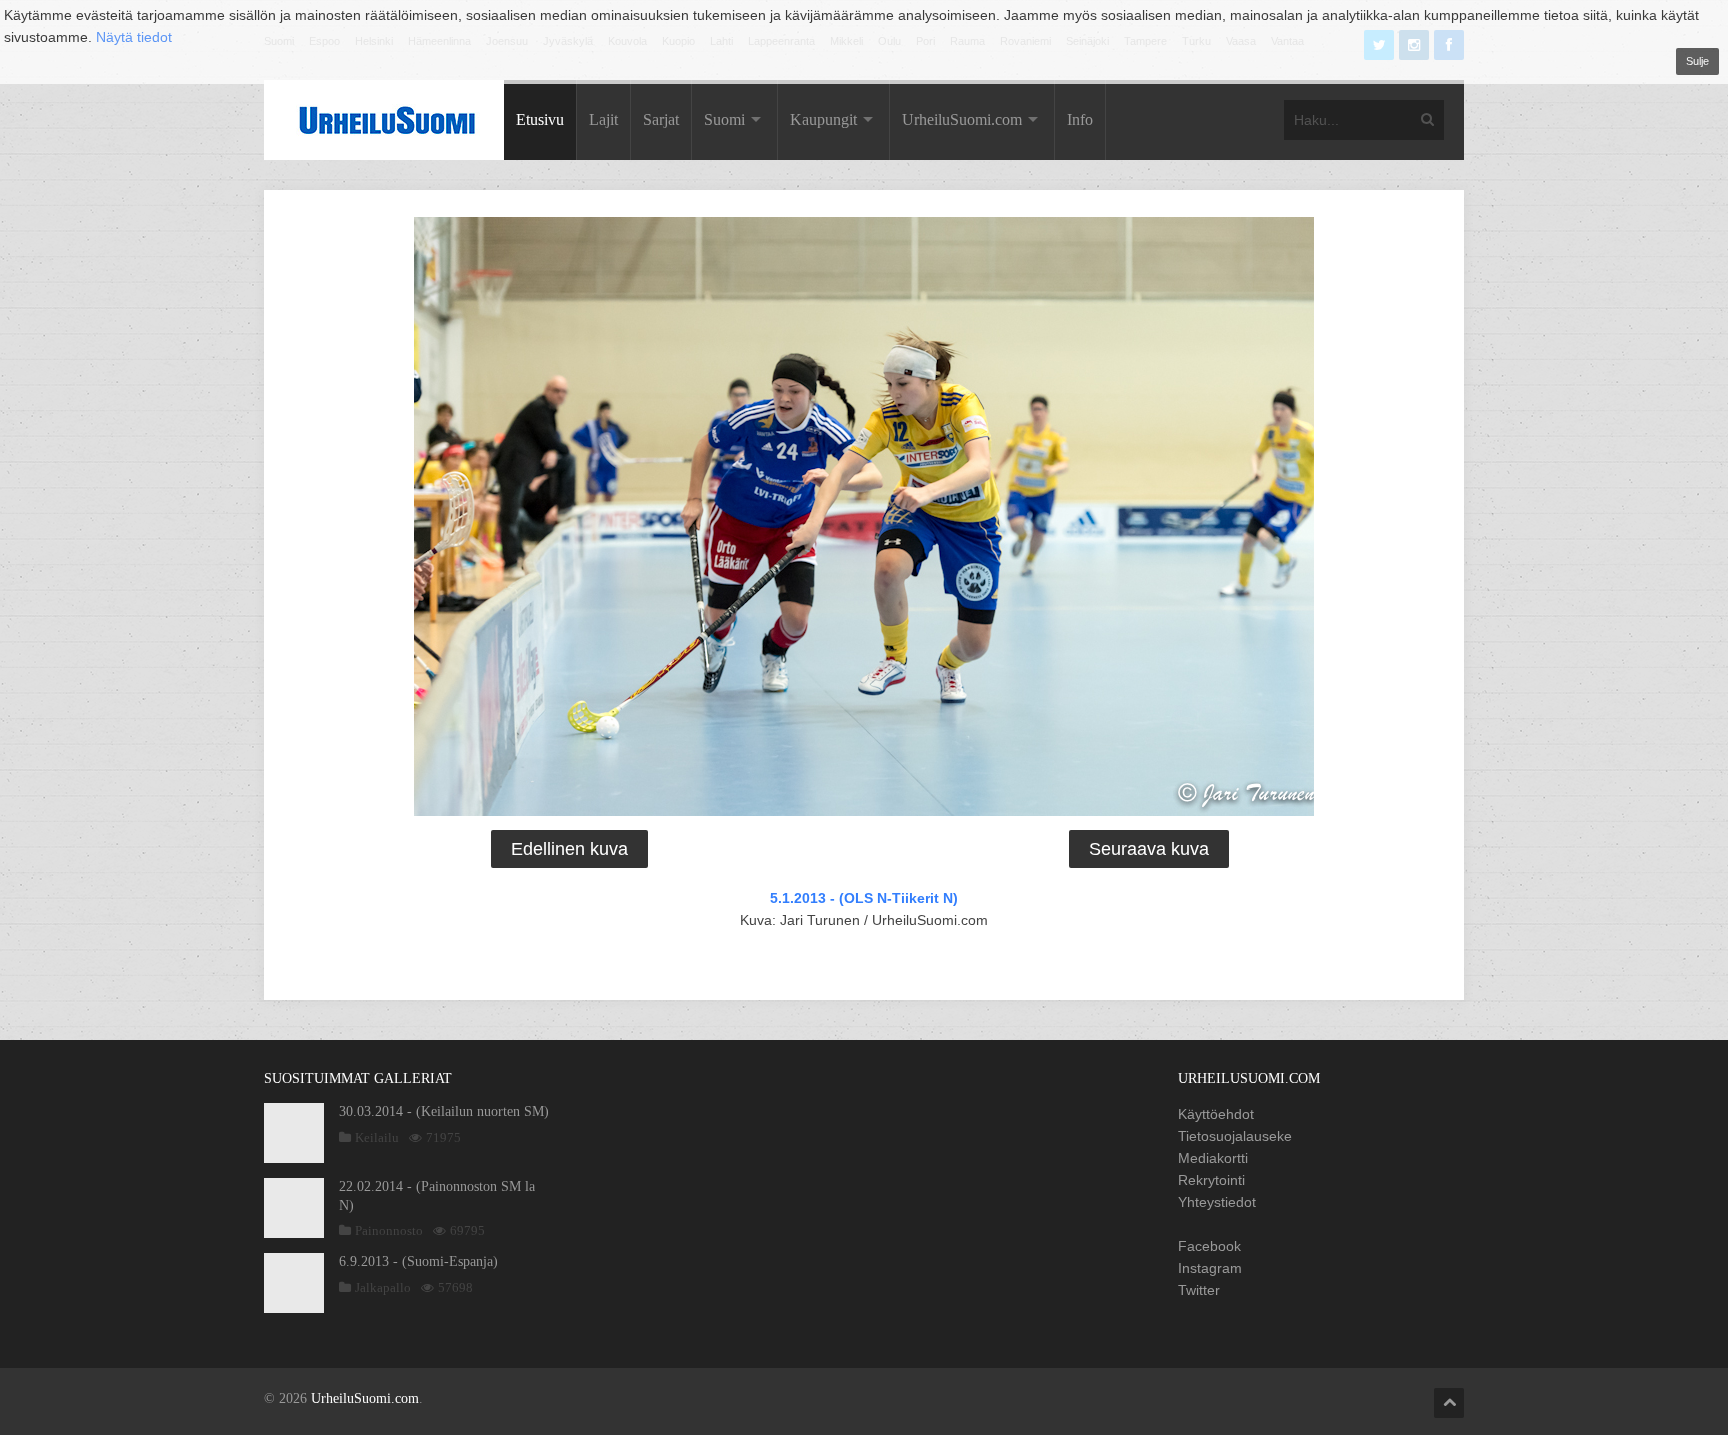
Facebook (1209, 1246)
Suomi (724, 119)
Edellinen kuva (569, 849)
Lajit (603, 119)
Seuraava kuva (1149, 849)
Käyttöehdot (1216, 1114)
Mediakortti (1213, 1158)
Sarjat (661, 119)
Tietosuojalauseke (1235, 1136)
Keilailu (377, 1137)
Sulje (1697, 61)
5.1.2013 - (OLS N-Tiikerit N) (864, 898)
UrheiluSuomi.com (962, 119)
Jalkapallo (383, 1287)
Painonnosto (389, 1230)
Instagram (1210, 1268)
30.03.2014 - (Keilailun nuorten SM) (444, 1111)
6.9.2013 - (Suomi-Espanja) (418, 1261)
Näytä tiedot (134, 37)
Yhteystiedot (1217, 1202)
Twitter (1199, 1290)
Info (1080, 119)
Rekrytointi (1211, 1180)
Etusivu (540, 119)
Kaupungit (823, 119)
